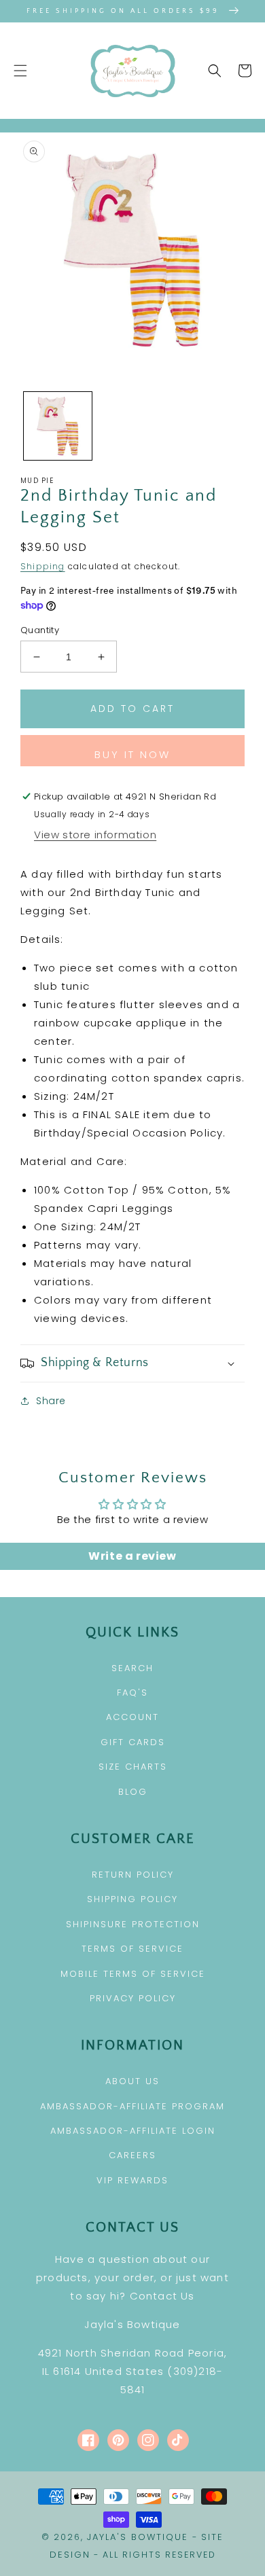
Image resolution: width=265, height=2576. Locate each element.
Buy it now (132, 754)
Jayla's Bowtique (138, 2537)
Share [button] (51, 1401)
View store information (95, 835)
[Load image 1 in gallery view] (58, 426)
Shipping (43, 566)
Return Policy (133, 1875)
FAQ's (132, 1693)
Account (132, 1717)
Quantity (40, 630)
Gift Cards (133, 1742)
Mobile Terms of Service (133, 1974)
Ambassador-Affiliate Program (132, 2106)
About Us (132, 2081)
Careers (132, 2155)
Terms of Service (132, 1949)
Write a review (132, 1556)
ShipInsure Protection (133, 1924)
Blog (133, 1792)
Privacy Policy (133, 1998)
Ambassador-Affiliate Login (133, 2131)
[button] (20, 71)
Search (132, 1668)
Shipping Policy (132, 1899)
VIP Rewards (132, 2180)
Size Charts (133, 1767)
